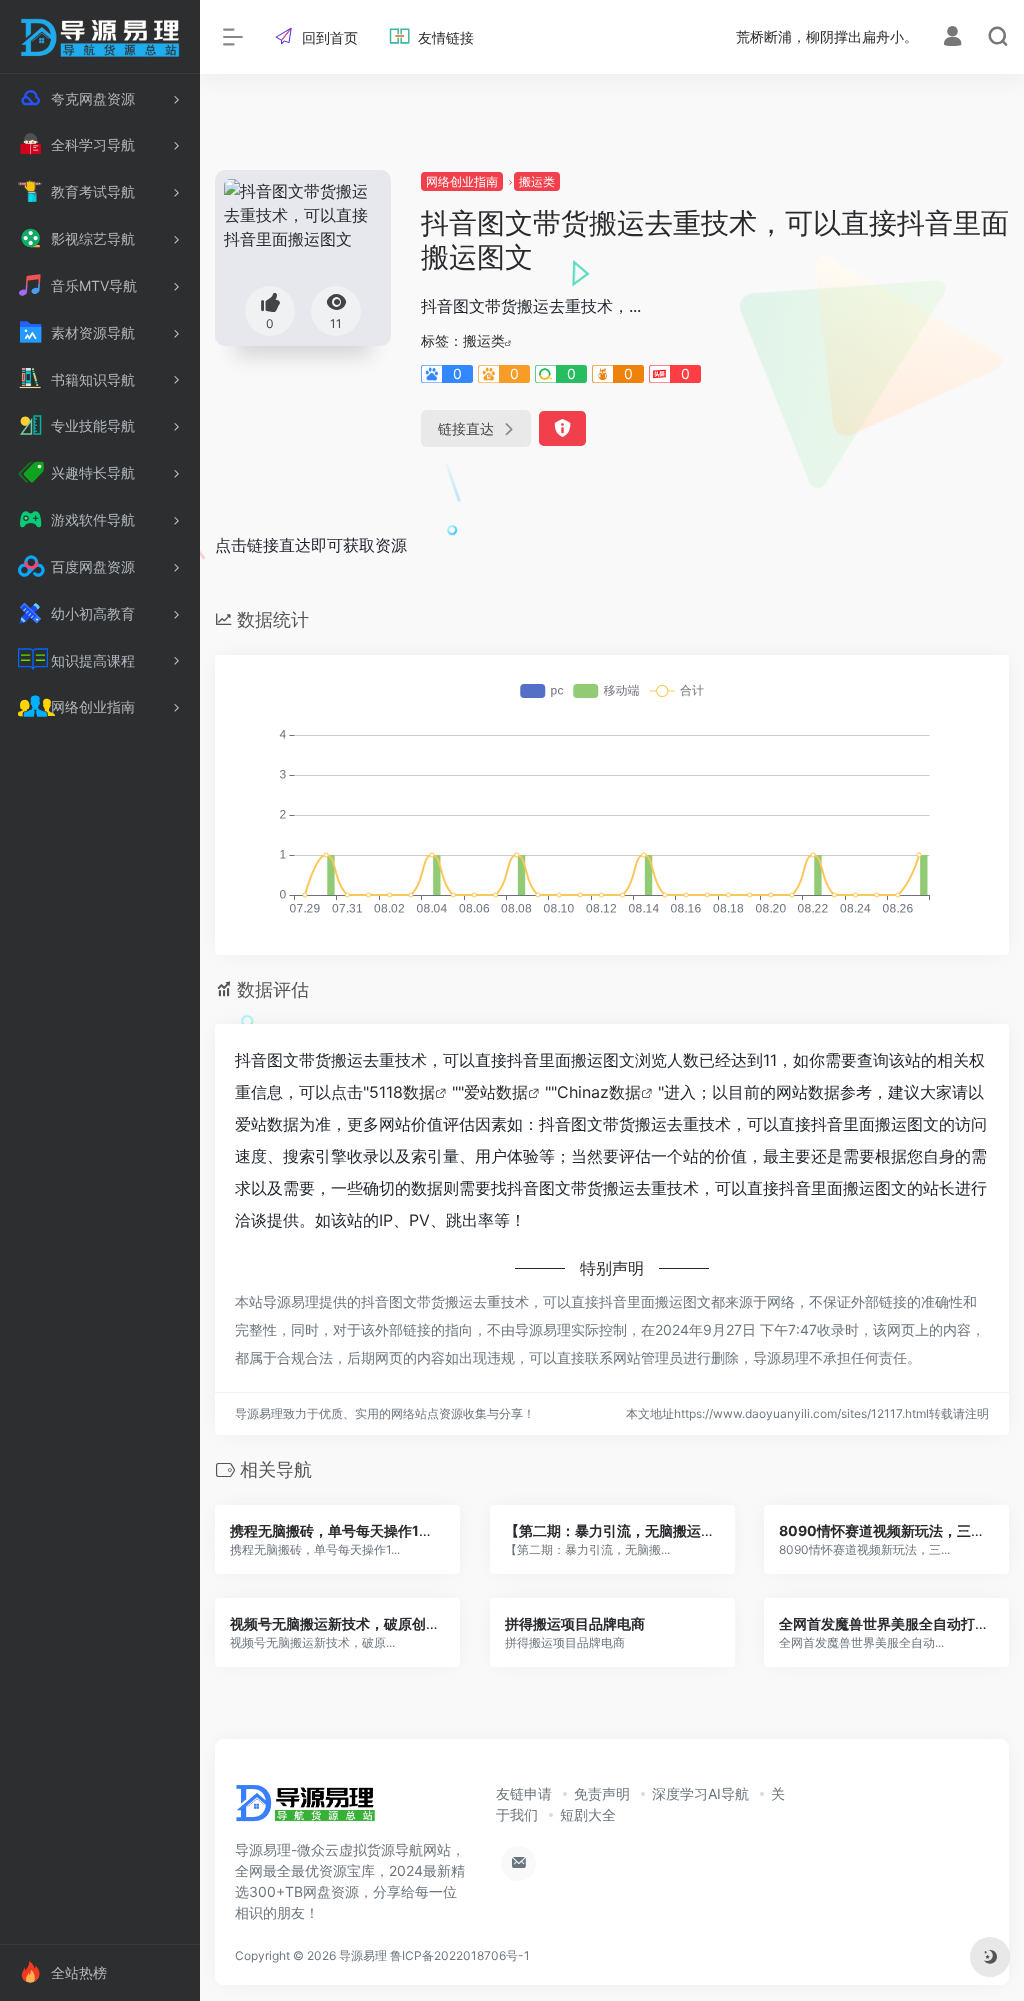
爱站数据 (496, 1092)
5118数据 (402, 1092)
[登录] (952, 38)
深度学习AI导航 (700, 1793)
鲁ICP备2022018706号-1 (460, 1955)
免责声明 (602, 1793)
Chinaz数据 (599, 1092)
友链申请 (524, 1793)
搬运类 (537, 181)
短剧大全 (588, 1814)
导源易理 (363, 1955)
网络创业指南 (462, 181)
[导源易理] (305, 1809)
